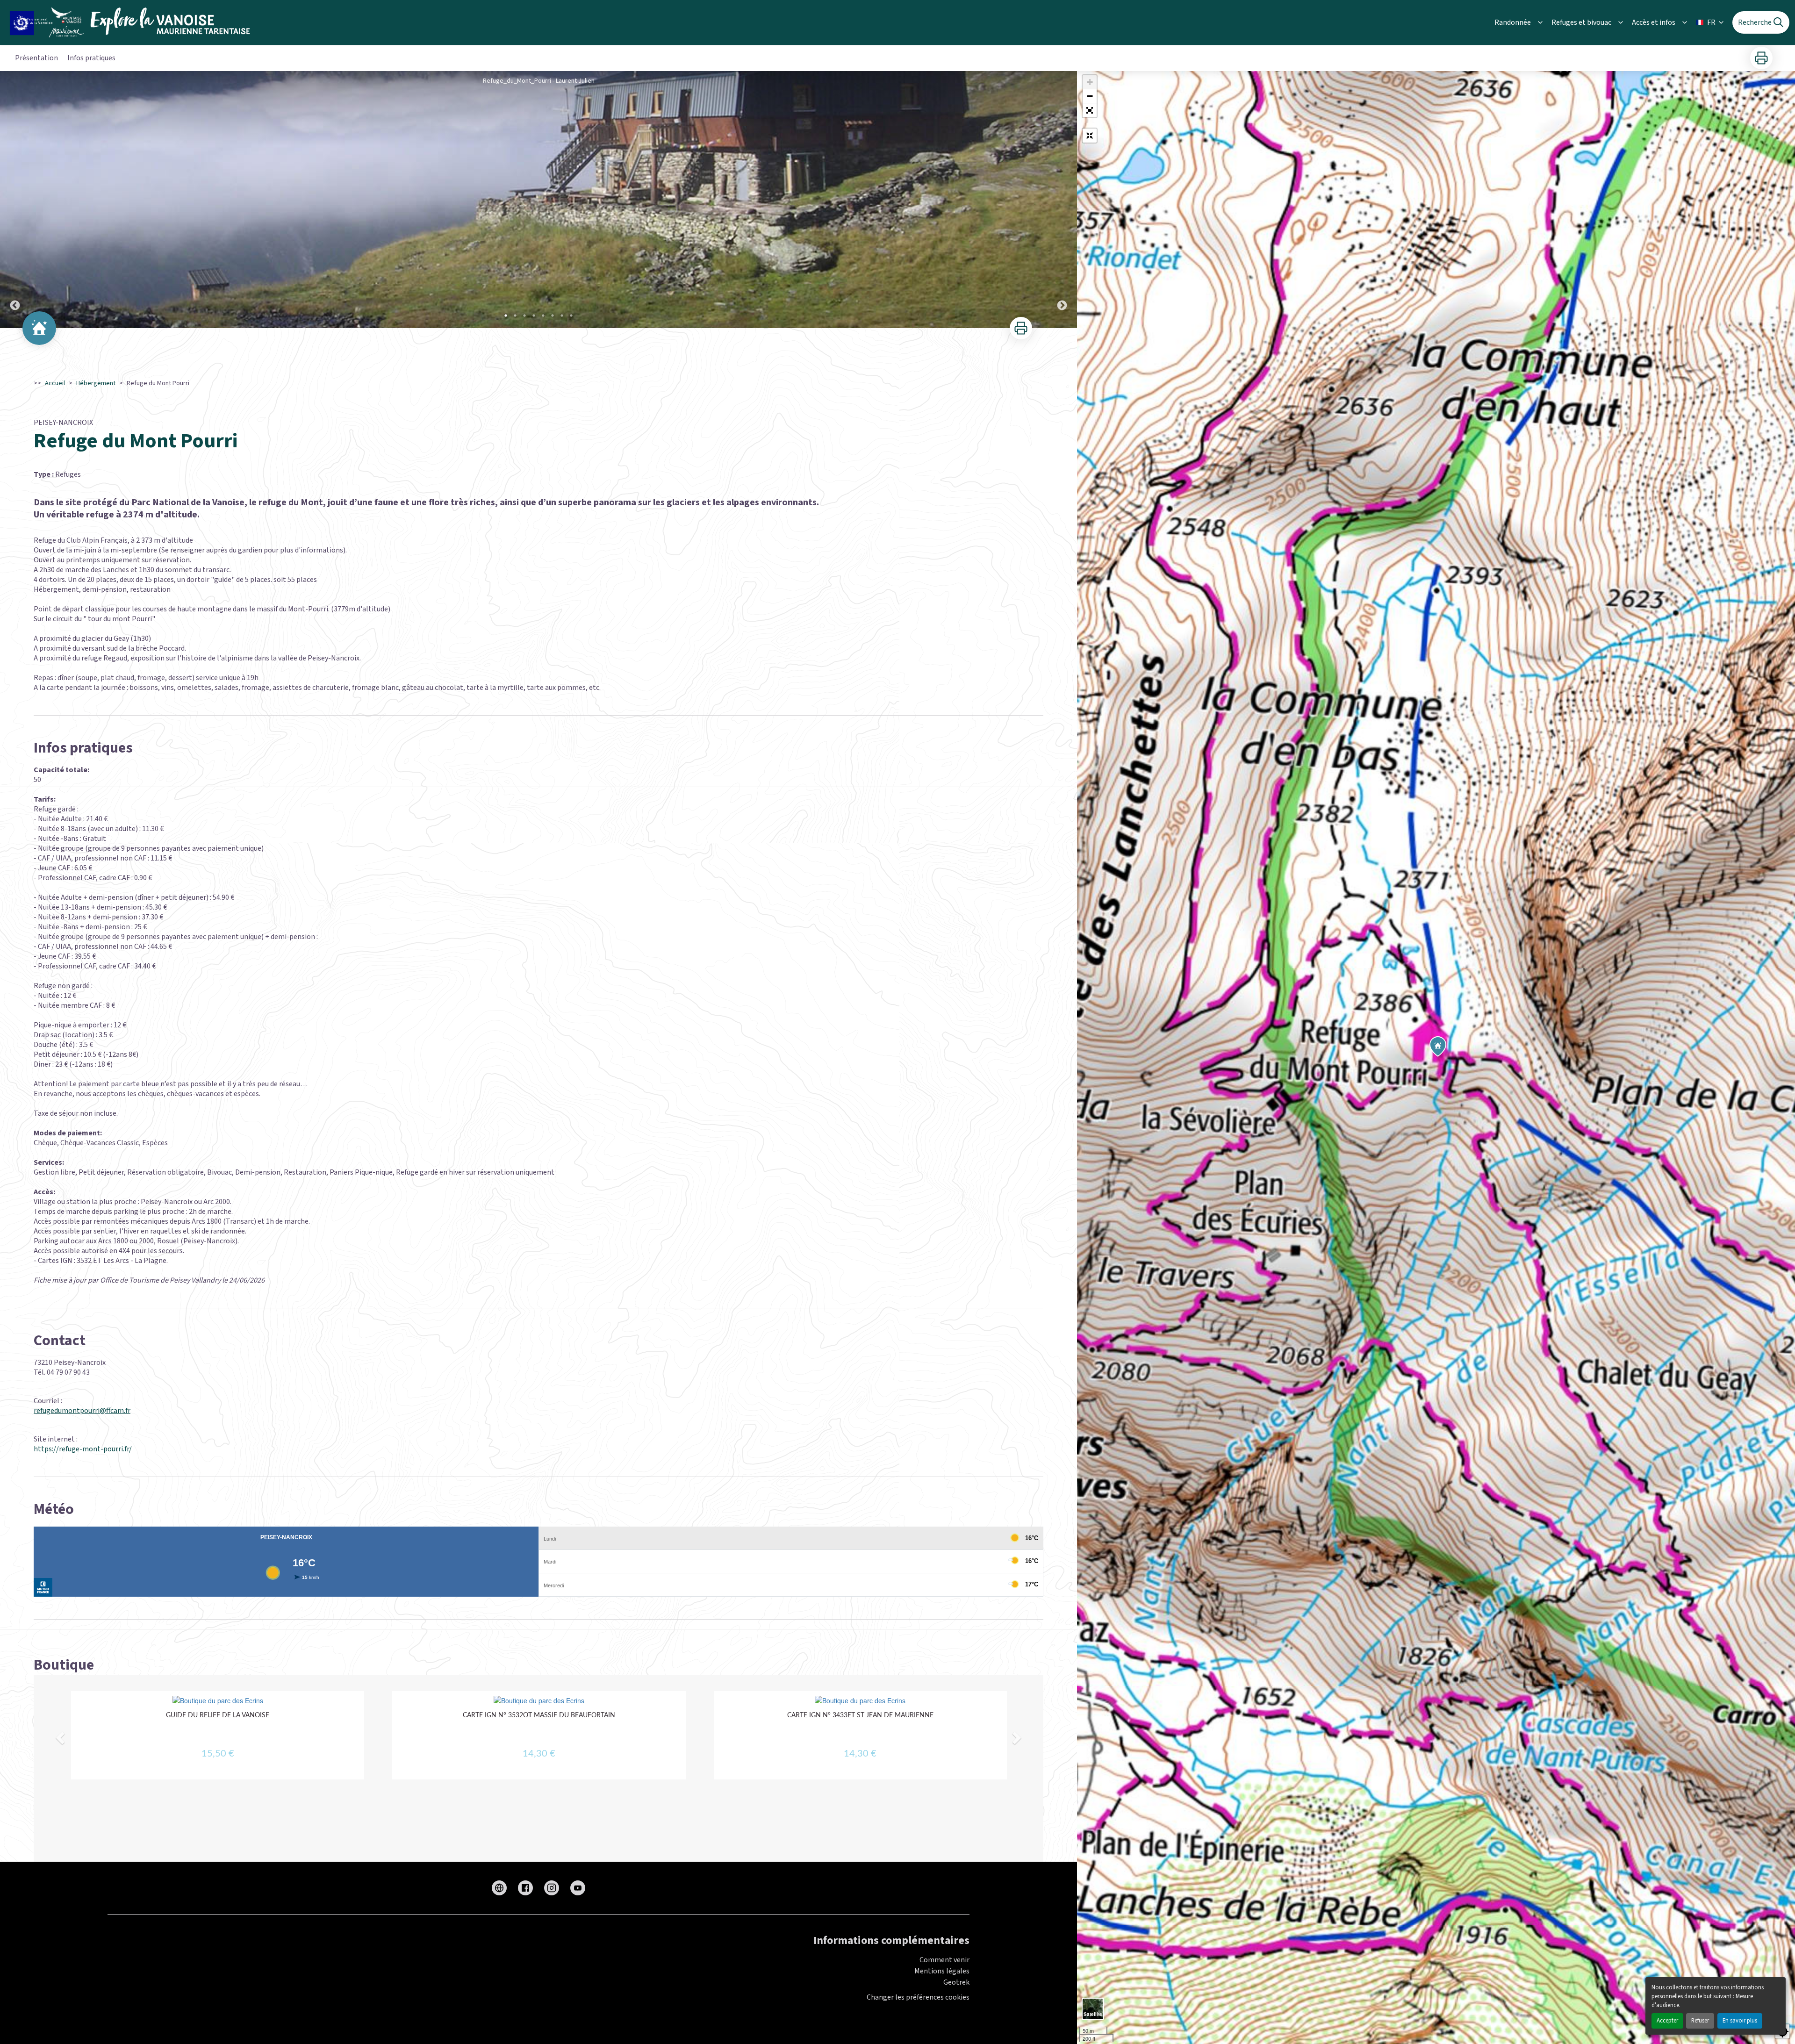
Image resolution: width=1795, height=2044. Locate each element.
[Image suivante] (1062, 200)
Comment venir (944, 1960)
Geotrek (956, 1982)
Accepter (1667, 2021)
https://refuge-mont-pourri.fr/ (83, 1449)
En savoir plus (1740, 2021)
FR (1711, 22)
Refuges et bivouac (1581, 22)
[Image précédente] (15, 200)
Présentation (36, 58)
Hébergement (96, 383)
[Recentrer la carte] (1090, 136)
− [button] (1090, 96)
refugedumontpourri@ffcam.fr (82, 1411)
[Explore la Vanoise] (133, 22)
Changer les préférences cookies (918, 1997)
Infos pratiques (91, 58)
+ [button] (1090, 82)
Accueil (55, 383)
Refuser (1700, 2021)
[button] (1090, 110)
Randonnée (1513, 22)
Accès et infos (1654, 22)
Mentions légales (942, 1971)
